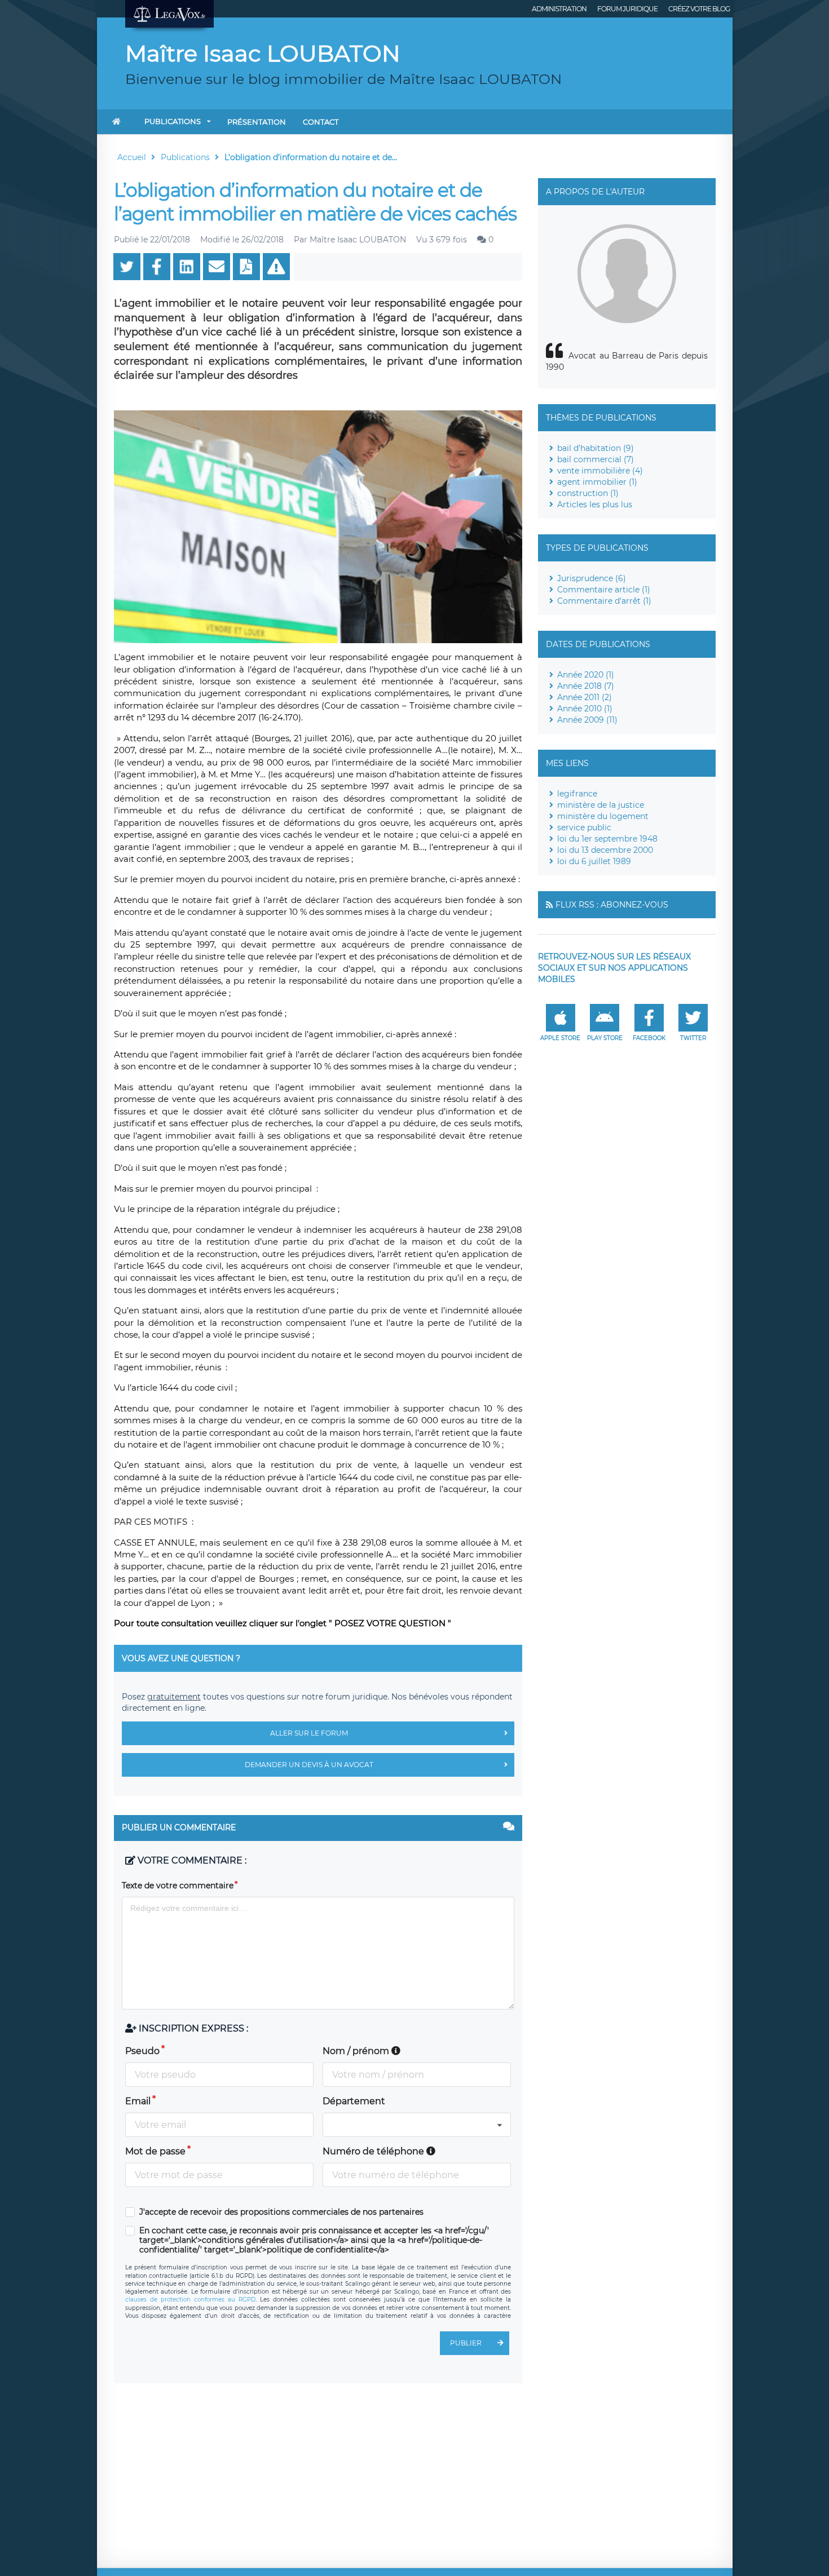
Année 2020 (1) (586, 675)
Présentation (257, 122)
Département (354, 2101)
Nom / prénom (357, 2051)
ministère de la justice (601, 805)
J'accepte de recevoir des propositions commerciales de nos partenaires (281, 2212)
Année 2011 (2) (585, 697)
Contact (321, 122)
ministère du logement (603, 816)
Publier (466, 2343)
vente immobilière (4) (600, 471)
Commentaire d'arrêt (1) (604, 601)
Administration (559, 9)
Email (138, 2101)
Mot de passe (155, 2151)
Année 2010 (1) (585, 709)
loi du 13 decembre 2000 (605, 850)
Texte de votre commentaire (178, 1885)
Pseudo (142, 2051)
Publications (173, 121)
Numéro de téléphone (374, 2151)
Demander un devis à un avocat (309, 1765)
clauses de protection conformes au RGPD (190, 2300)
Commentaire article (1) (604, 590)
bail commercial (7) (596, 459)
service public (584, 827)
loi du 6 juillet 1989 (594, 861)
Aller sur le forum (309, 1733)
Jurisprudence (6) (592, 578)
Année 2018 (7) (586, 686)
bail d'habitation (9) (596, 448)
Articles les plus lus (595, 504)
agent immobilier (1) (597, 482)
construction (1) (588, 493)
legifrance (577, 794)
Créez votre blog (699, 9)
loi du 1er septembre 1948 (607, 839)
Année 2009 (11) (587, 720)
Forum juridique (627, 9)
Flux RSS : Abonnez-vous (612, 905)
